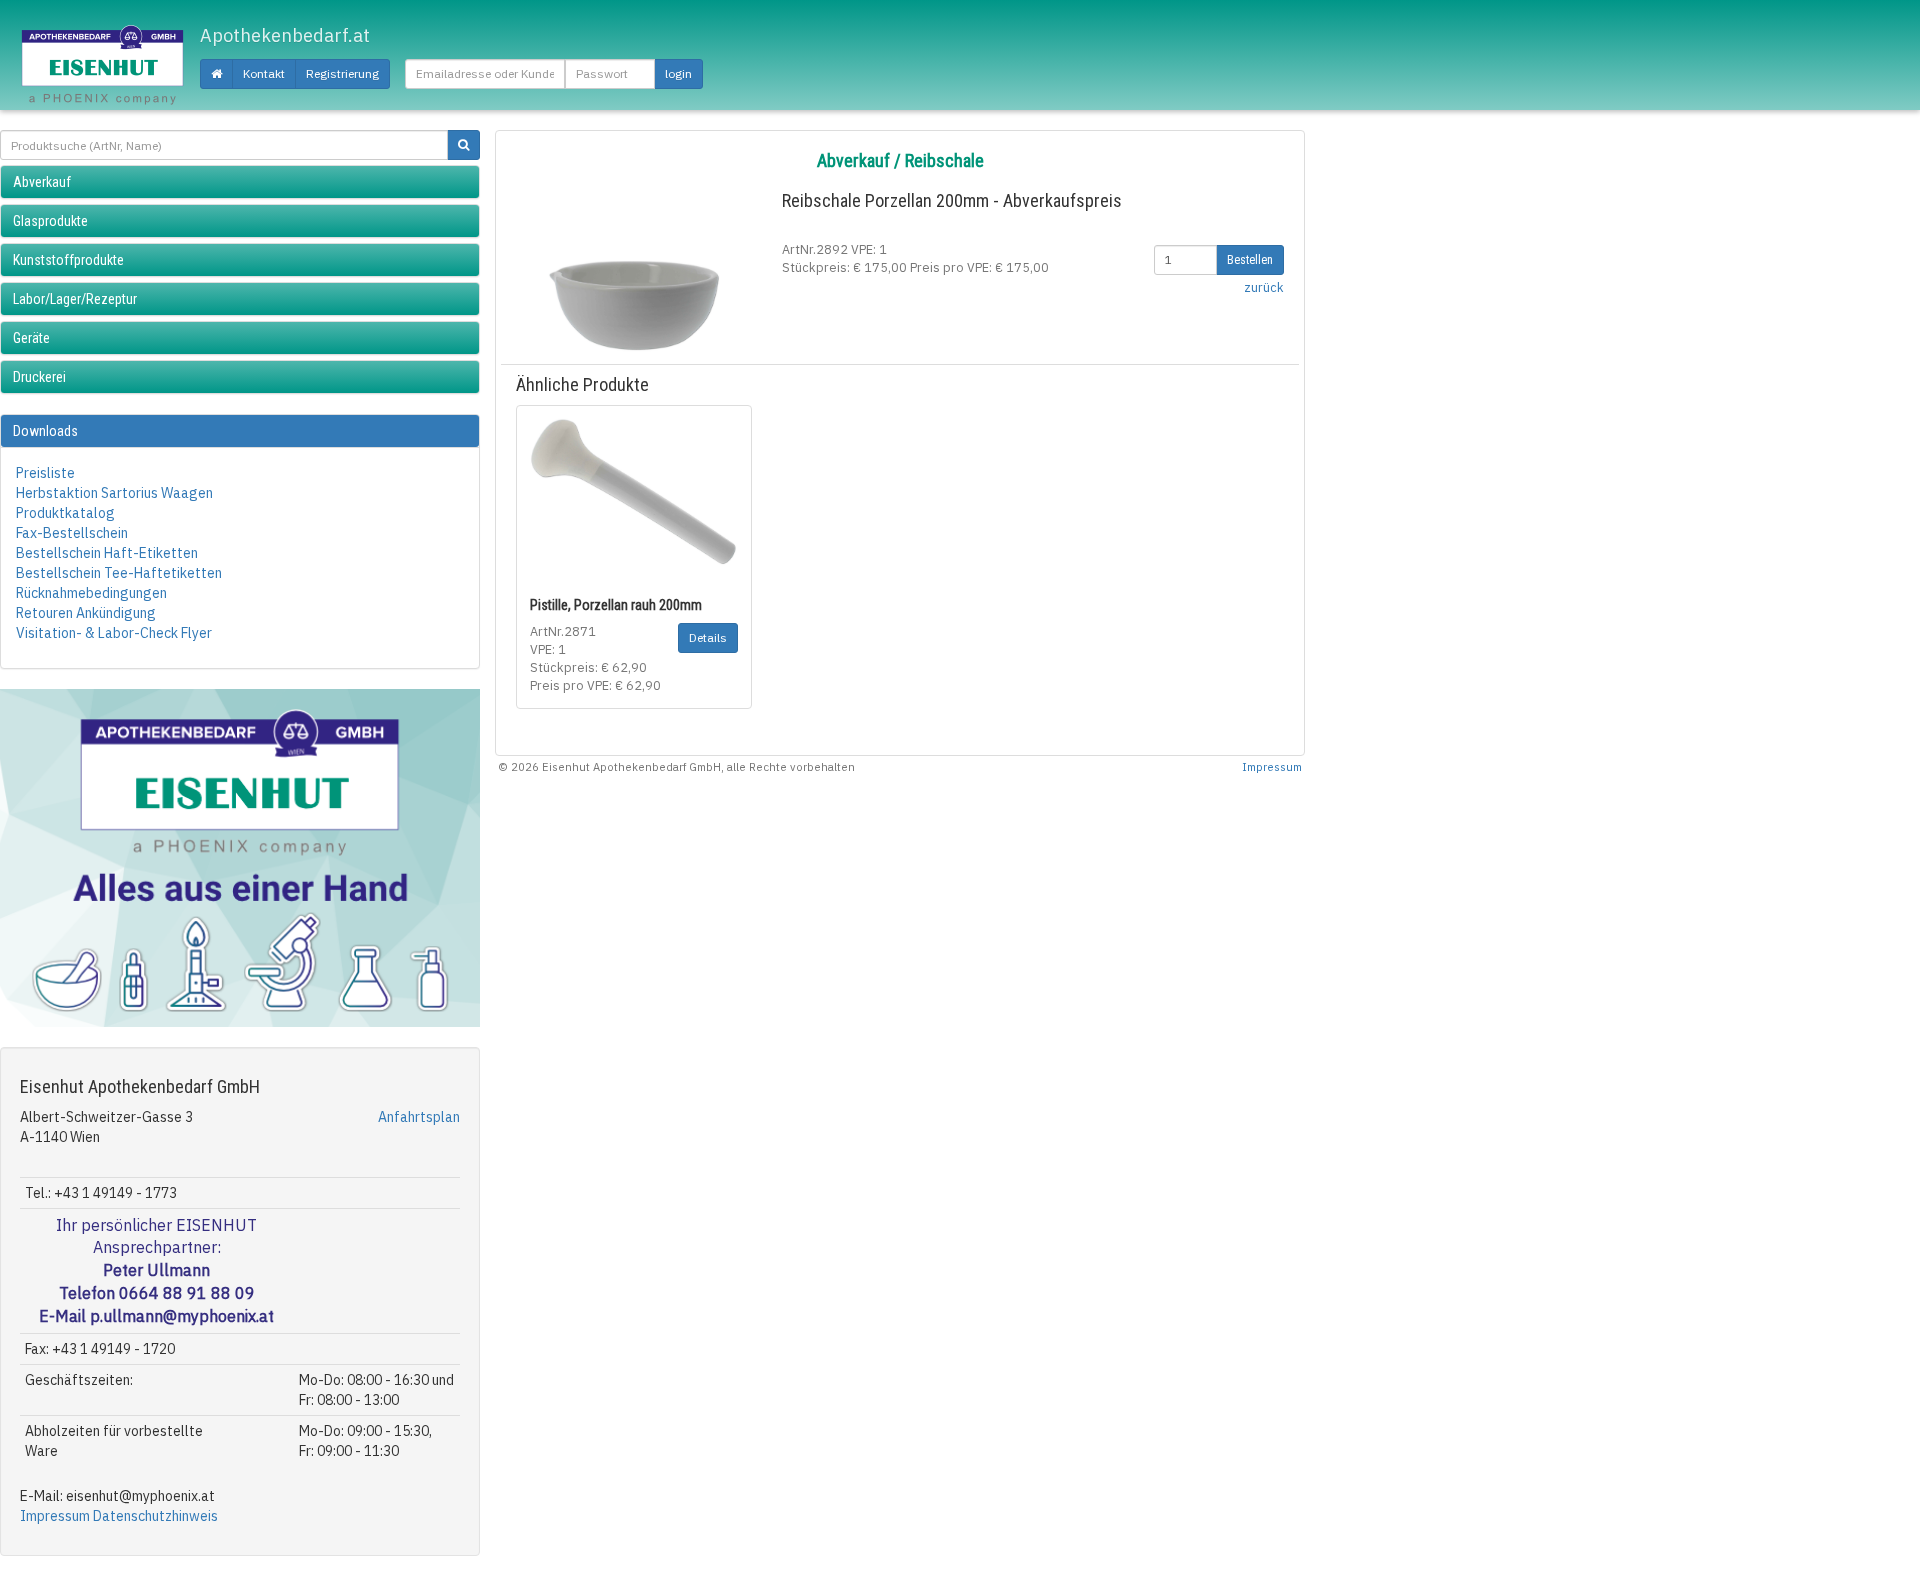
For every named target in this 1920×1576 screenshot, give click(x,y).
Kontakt (264, 73)
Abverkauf (42, 182)
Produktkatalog (65, 513)
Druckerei (39, 377)
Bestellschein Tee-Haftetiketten (119, 573)
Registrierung (342, 73)
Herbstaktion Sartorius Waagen (114, 493)
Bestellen (1250, 260)
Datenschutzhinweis (155, 1516)
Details (708, 637)
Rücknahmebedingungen (91, 593)
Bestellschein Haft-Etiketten (107, 553)
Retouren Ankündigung (86, 613)
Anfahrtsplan (419, 1117)
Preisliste (45, 473)
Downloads (45, 431)
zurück (1264, 287)
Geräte (31, 338)
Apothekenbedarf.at (285, 35)
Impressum (55, 1516)
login (678, 73)
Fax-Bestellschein (72, 533)
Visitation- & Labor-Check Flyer (114, 633)
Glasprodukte (50, 221)
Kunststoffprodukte (68, 260)
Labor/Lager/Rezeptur (75, 299)
